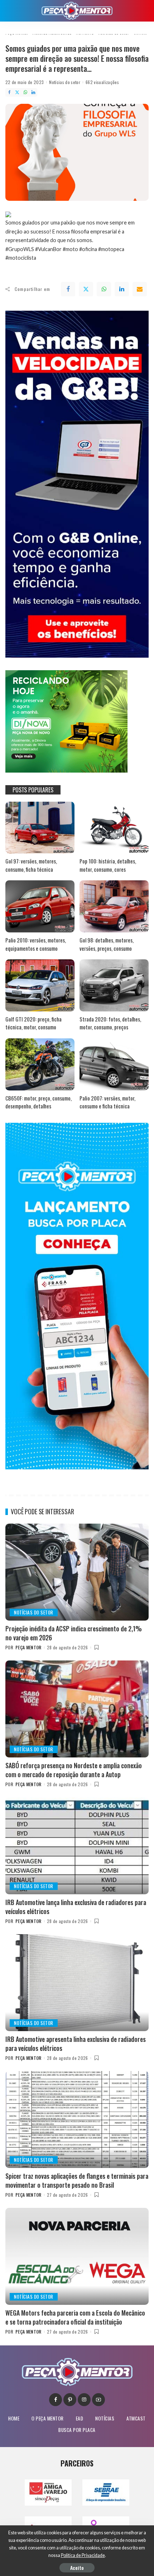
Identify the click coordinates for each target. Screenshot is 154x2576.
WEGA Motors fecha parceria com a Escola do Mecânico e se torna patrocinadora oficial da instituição (75, 2317)
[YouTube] (98, 2400)
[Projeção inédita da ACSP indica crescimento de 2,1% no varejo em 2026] (77, 1572)
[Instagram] (84, 2400)
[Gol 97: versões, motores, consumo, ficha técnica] (40, 828)
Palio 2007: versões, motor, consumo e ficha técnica (107, 1102)
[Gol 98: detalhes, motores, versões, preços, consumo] (114, 906)
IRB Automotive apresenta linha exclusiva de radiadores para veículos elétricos (76, 2044)
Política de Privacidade (83, 2555)
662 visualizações (102, 82)
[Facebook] (9, 92)
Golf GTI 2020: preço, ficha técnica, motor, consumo (33, 1023)
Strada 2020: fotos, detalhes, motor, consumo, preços (110, 1023)
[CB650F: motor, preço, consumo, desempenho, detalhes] (40, 1064)
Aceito (77, 2568)
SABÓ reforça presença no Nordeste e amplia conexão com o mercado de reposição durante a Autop (74, 1770)
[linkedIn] (122, 289)
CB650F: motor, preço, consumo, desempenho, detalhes (38, 1102)
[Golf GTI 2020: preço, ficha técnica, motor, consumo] (40, 985)
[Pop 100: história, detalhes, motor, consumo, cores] (114, 828)
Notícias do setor (65, 82)
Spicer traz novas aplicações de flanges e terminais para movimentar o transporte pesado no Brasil (77, 2180)
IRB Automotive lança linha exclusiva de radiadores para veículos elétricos (76, 1907)
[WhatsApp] (25, 92)
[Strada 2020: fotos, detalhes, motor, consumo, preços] (114, 985)
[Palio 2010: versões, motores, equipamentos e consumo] (40, 906)
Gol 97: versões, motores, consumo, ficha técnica (31, 865)
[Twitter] (17, 92)
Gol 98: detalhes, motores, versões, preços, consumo (107, 944)
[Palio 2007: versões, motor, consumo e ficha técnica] (114, 1064)
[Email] (140, 289)
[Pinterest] (70, 2400)
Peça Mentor (28, 1647)
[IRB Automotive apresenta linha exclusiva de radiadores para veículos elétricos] (77, 1983)
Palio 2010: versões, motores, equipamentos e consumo (36, 944)
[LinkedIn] (33, 92)
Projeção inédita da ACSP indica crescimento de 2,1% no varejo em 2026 (74, 1633)
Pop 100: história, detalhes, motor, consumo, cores (108, 865)
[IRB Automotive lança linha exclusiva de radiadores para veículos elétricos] (77, 1846)
